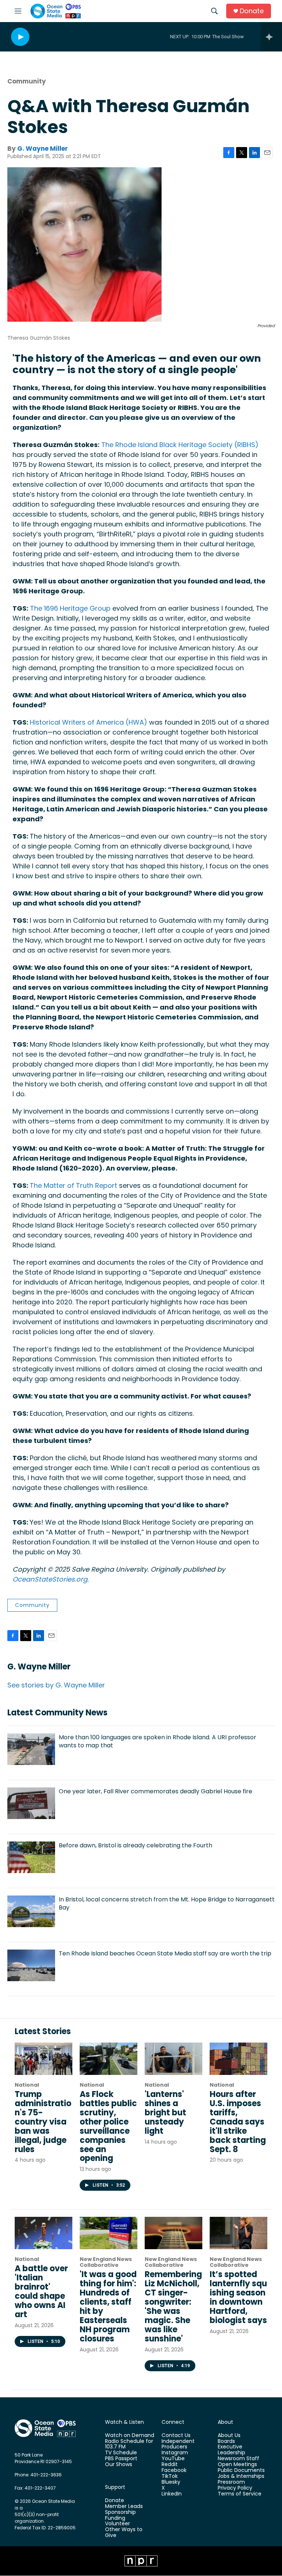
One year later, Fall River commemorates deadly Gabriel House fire (156, 1791)
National (27, 2085)
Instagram (175, 2453)
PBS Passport (121, 2459)
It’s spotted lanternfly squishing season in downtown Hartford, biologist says (238, 2297)
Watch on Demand (130, 2436)
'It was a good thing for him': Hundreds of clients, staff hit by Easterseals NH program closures (108, 2307)
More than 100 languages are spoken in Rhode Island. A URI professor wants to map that (158, 1741)
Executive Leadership (232, 2450)
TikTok (170, 2476)
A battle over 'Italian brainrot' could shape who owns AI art (41, 2291)
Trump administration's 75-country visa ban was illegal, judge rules (43, 2122)
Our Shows (119, 2465)
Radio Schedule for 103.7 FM (129, 2444)
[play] (20, 37)
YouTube (173, 2459)
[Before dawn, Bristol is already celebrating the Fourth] (31, 1857)
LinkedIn (172, 2494)
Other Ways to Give (124, 2533)
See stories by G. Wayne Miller (56, 1685)
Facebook (174, 2470)
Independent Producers (178, 2444)
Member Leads (124, 2507)
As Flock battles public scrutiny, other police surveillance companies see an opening (108, 2126)
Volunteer (117, 2524)
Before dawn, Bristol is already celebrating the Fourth (135, 1845)
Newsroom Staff (238, 2459)
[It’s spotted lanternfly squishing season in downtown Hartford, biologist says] (238, 2233)
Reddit (170, 2465)
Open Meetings (237, 2465)
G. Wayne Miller (43, 149)
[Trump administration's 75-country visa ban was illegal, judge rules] (44, 2059)
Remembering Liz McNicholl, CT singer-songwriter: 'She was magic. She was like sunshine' (173, 2307)
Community (27, 81)
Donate (252, 11)
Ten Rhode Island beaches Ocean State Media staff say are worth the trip (165, 1953)
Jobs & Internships (241, 2476)
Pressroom (231, 2482)
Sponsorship (120, 2512)
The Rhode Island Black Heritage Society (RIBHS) (180, 445)
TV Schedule (121, 2453)
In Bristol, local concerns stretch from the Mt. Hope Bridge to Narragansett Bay (167, 1903)
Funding (115, 2518)
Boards (226, 2441)
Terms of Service (240, 2494)
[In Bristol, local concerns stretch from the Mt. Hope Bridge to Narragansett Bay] (31, 1911)
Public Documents (241, 2470)
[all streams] (271, 37)
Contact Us (176, 2436)
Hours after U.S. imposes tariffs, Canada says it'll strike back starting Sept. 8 (238, 2122)
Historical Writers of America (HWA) (88, 722)
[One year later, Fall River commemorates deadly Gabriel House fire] (31, 1803)
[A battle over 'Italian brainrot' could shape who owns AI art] (44, 2233)
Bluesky (171, 2482)
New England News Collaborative (106, 2262)
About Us (229, 2436)
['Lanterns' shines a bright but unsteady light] (173, 2059)
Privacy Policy (235, 2488)
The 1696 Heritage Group (70, 608)
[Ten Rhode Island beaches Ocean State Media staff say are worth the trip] (31, 1965)
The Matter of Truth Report (73, 1185)
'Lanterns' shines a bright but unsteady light (165, 2113)
